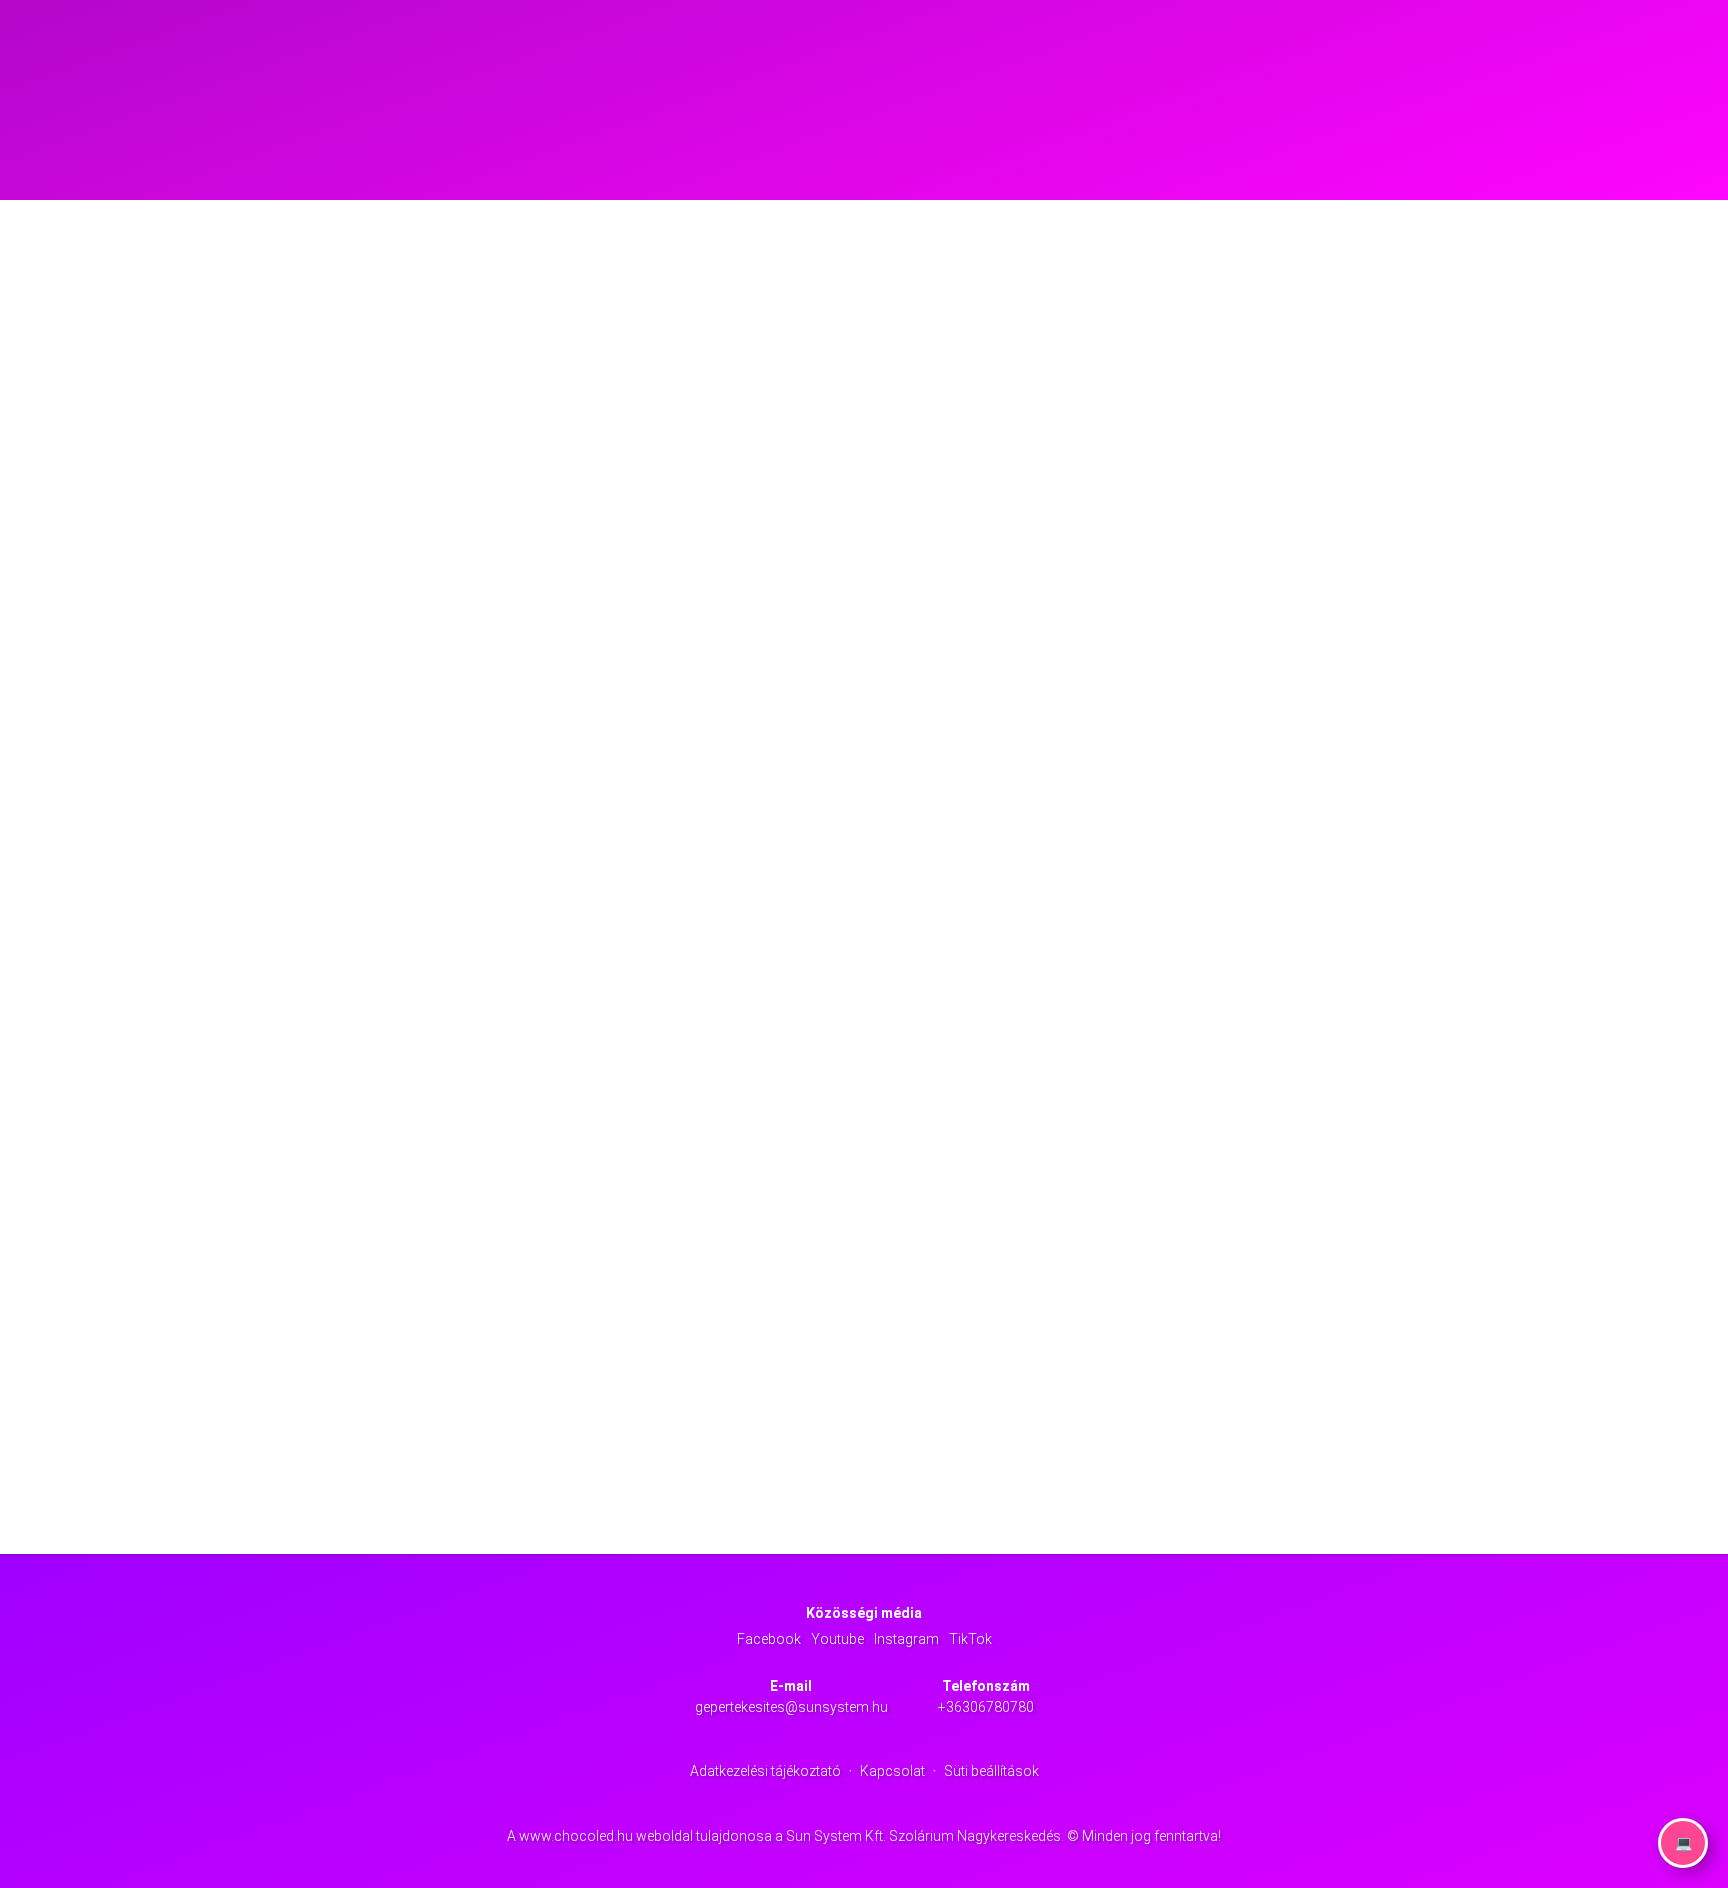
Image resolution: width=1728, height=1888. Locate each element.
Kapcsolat (1293, 49)
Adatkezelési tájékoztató (765, 1771)
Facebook (769, 1639)
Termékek (962, 49)
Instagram (906, 1639)
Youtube (837, 1639)
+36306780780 (986, 1707)
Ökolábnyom (1208, 49)
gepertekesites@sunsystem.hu (791, 1707)
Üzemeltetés (1044, 49)
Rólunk (893, 49)
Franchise (1125, 49)
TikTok (970, 1639)
